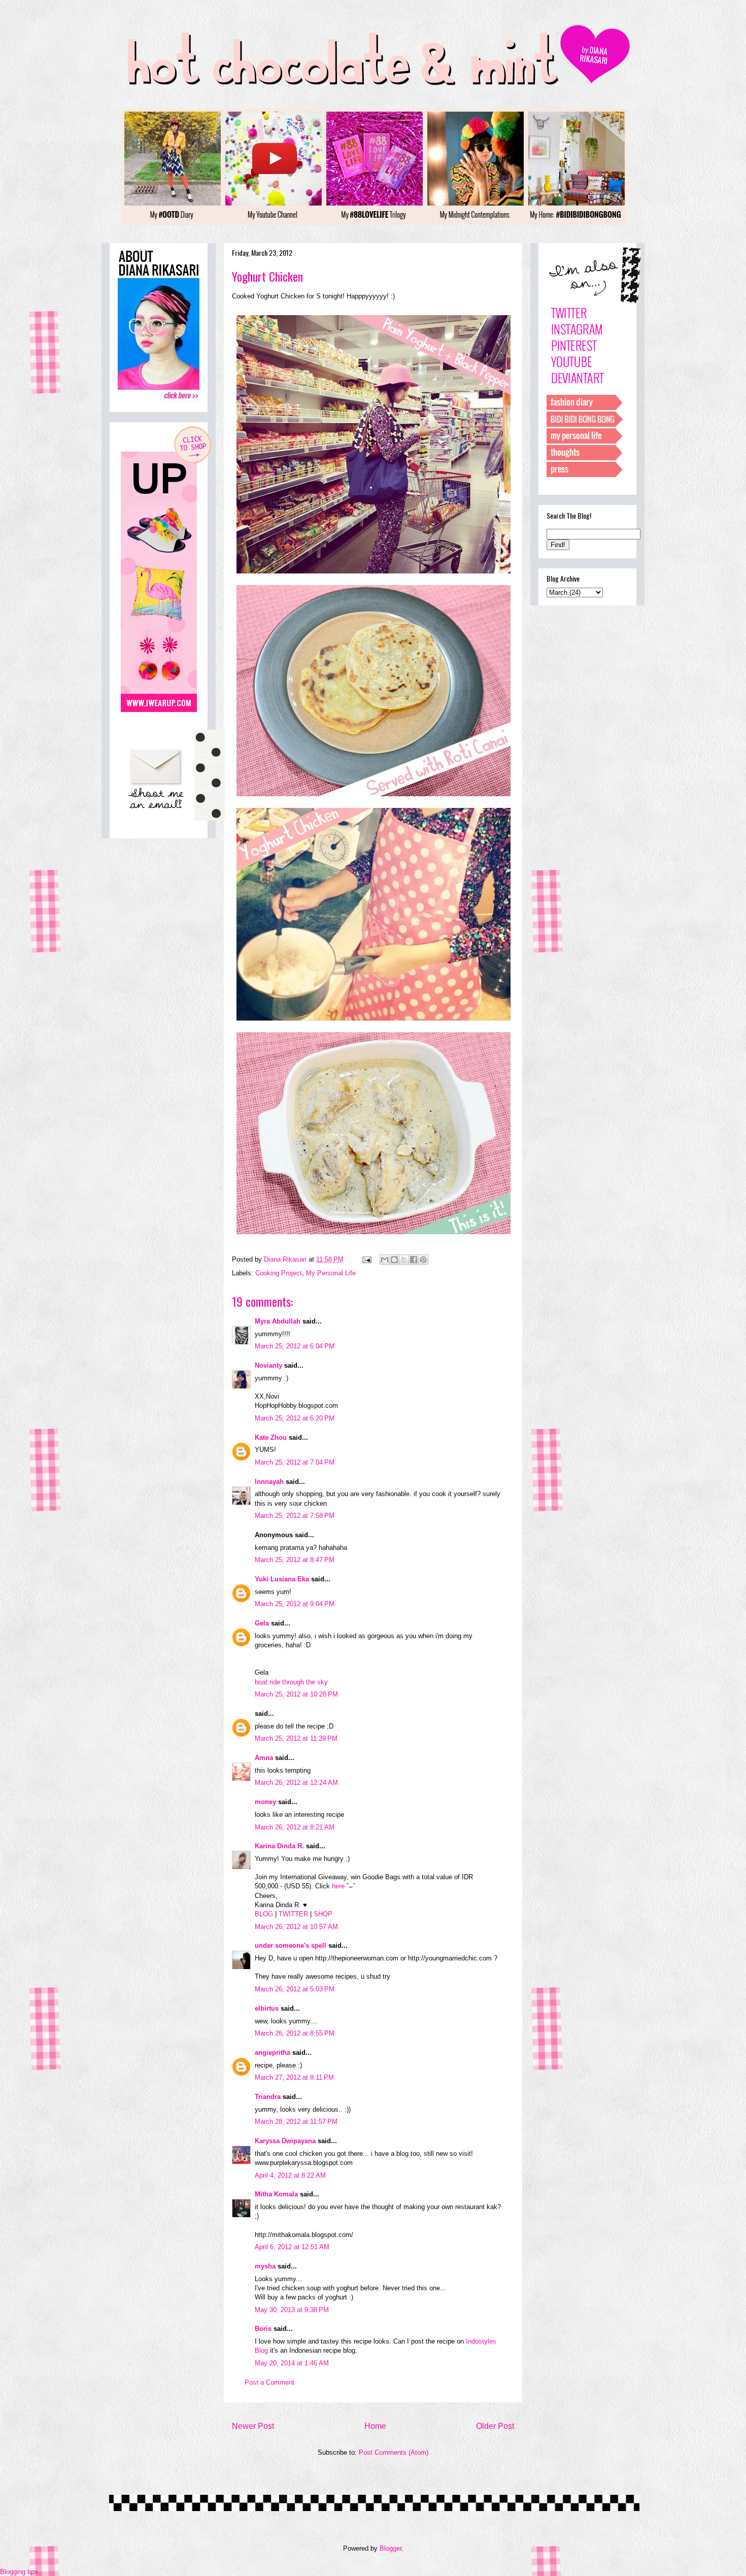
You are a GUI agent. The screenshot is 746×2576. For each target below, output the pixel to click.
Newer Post (253, 2426)
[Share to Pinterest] (423, 1260)
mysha (265, 2266)
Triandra (268, 2097)
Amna (264, 1758)
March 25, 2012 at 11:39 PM (296, 1738)
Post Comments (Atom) (394, 2452)
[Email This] (385, 1260)
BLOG (264, 1914)
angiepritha (273, 2053)
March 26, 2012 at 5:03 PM (295, 1989)
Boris (263, 2329)
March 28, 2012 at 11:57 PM (296, 2122)
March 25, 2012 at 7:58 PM (295, 1516)
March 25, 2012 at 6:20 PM (295, 1418)
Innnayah (269, 1482)
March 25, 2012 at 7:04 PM (295, 1462)
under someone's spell (291, 1945)
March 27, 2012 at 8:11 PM (294, 2077)
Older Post (495, 2426)
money (265, 1802)
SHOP (323, 1914)
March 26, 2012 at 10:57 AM (296, 1927)
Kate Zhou (271, 1437)
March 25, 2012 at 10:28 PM (296, 1694)
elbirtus (267, 2008)
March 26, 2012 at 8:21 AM (295, 1827)
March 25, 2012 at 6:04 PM (295, 1346)
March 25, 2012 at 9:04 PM (295, 1604)
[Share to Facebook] (414, 1260)
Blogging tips (19, 2572)
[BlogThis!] (394, 1260)
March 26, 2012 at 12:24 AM (296, 1783)
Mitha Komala (276, 2194)
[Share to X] (404, 1260)
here (338, 1886)
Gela (262, 1623)
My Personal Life (331, 1273)
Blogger (391, 2548)
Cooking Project (279, 1273)
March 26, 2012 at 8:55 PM (295, 2033)
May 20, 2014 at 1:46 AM (292, 2363)
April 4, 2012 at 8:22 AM (290, 2175)
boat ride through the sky (291, 1682)
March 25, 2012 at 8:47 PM (295, 1560)
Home (375, 2426)
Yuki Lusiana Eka (282, 1579)
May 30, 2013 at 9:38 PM (292, 2310)
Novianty (269, 1365)
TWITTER (293, 1914)
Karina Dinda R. (279, 1846)
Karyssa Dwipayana (285, 2141)
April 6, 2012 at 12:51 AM (292, 2247)
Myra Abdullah (278, 1321)
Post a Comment (269, 2382)
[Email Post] (366, 1259)
